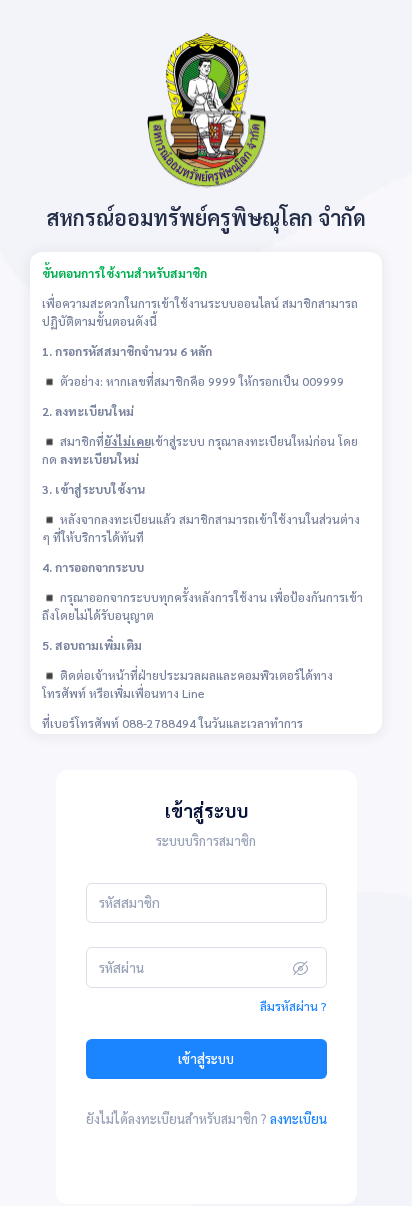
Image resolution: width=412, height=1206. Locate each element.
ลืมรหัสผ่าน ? (293, 1006)
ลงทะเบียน (298, 1118)
